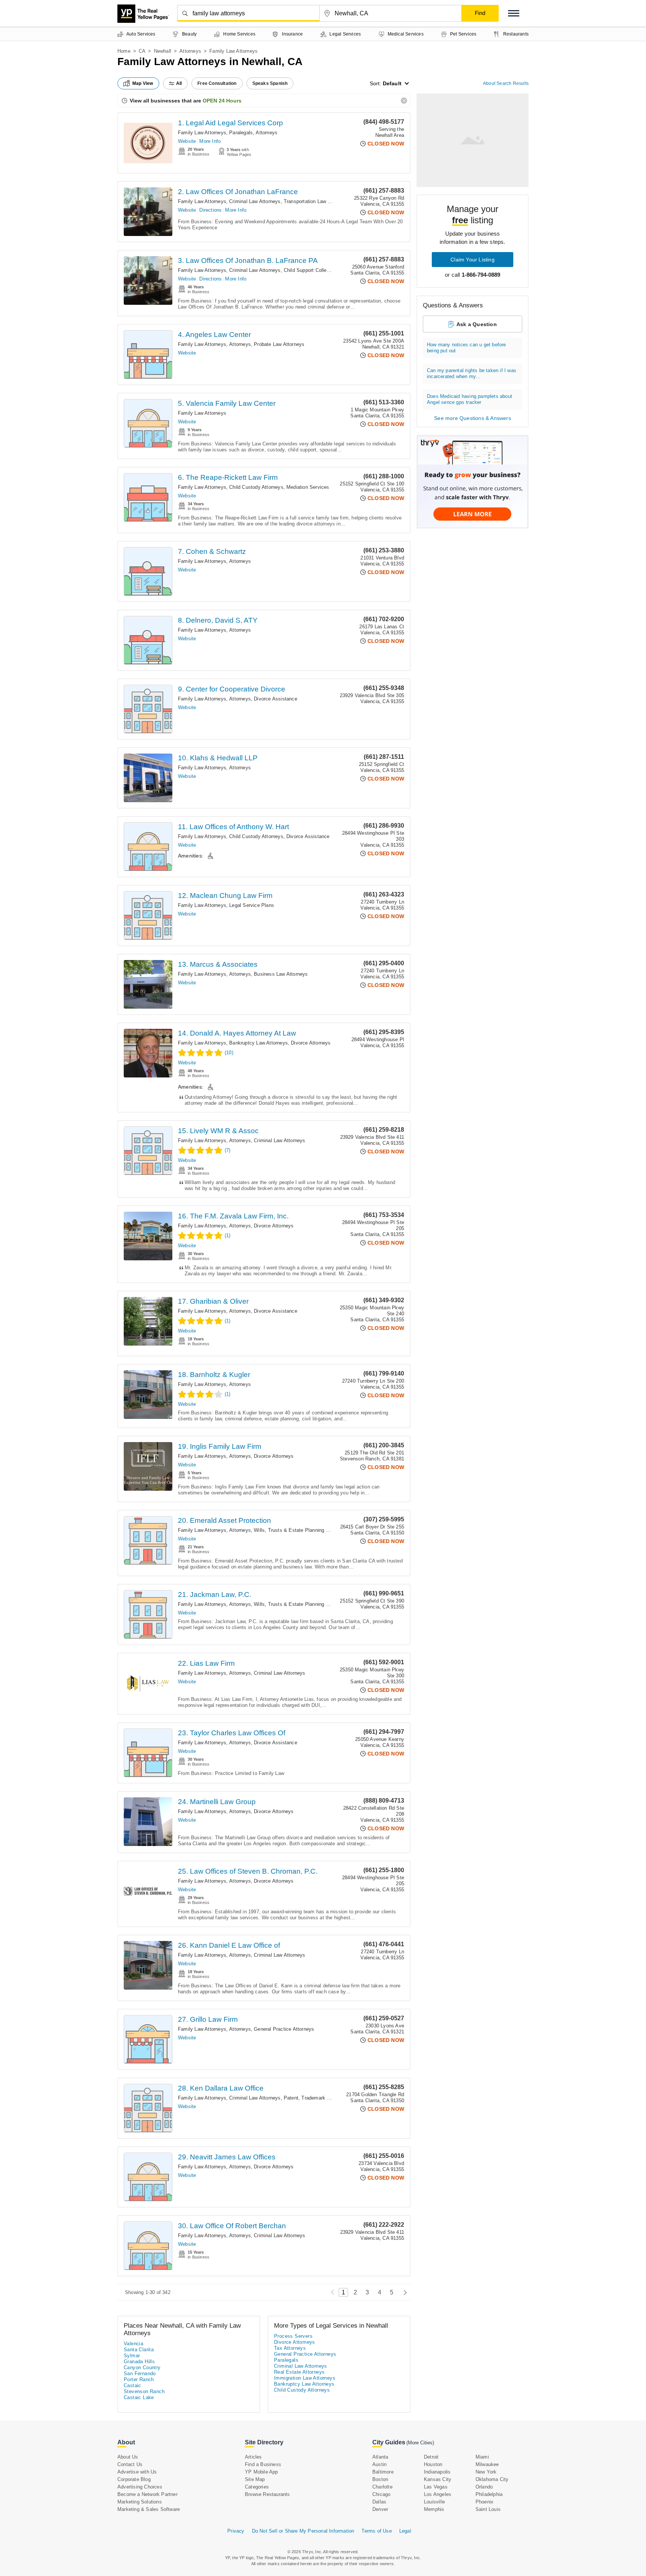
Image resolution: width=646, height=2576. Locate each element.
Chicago (381, 2494)
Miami (482, 2457)
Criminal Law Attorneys (255, 201)
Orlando (484, 2487)
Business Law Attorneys (281, 974)
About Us (128, 2457)
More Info (210, 141)
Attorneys (190, 51)
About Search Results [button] (506, 83)
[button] (514, 13)
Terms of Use (376, 2531)
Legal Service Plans (252, 905)
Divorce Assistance (276, 699)
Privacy (236, 2531)
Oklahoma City (492, 2479)
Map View (143, 83)
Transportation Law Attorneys (316, 201)
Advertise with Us (137, 2472)
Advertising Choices (140, 2487)
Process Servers (293, 2336)
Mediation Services (308, 487)
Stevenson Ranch (144, 2391)
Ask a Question (477, 324)
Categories (257, 2487)
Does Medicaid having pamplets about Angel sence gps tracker (470, 399)
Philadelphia (489, 2494)
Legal (405, 2531)
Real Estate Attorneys (299, 2372)
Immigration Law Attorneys (305, 2378)
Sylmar (132, 2356)
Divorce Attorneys (311, 1043)
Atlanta (380, 2457)
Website (187, 141)
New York (486, 2472)
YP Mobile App (262, 2472)
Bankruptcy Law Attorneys (259, 1043)
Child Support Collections (312, 270)
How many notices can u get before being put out (467, 348)
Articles (253, 2457)
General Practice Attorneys (284, 2029)
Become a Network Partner (147, 2494)
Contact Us (130, 2464)
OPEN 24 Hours (222, 101)
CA (142, 51)
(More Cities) (420, 2443)
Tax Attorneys (290, 2348)
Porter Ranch (139, 2379)
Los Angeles (438, 2494)
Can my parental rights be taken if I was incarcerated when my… (472, 373)
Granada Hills (139, 2362)
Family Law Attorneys (202, 133)
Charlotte (382, 2487)
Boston (380, 2479)
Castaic (133, 2385)
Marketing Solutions (140, 2502)
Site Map (255, 2479)
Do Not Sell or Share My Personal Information (303, 2531)
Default (392, 83)
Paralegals (241, 133)
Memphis (434, 2509)
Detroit (431, 2457)
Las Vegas (436, 2487)
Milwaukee (487, 2464)
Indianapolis (437, 2472)
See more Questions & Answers (473, 418)
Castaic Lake (139, 2397)
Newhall (163, 51)
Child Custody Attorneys (256, 487)
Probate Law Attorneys (279, 344)
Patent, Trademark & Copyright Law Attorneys (335, 2098)
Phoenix (485, 2502)
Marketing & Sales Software (149, 2509)
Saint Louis (488, 2509)
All (179, 83)
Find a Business (263, 2464)
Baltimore (383, 2472)
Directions (210, 210)
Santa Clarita (139, 2350)
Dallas (379, 2502)
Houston (433, 2464)
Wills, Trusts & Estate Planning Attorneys (300, 1530)
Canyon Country (142, 2368)
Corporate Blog (134, 2479)
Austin (379, 2464)
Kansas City (438, 2479)
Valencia (133, 2344)
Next (403, 2292)
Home (124, 51)
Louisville (434, 2502)
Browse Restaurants (267, 2494)
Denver (380, 2509)
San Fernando (140, 2373)
